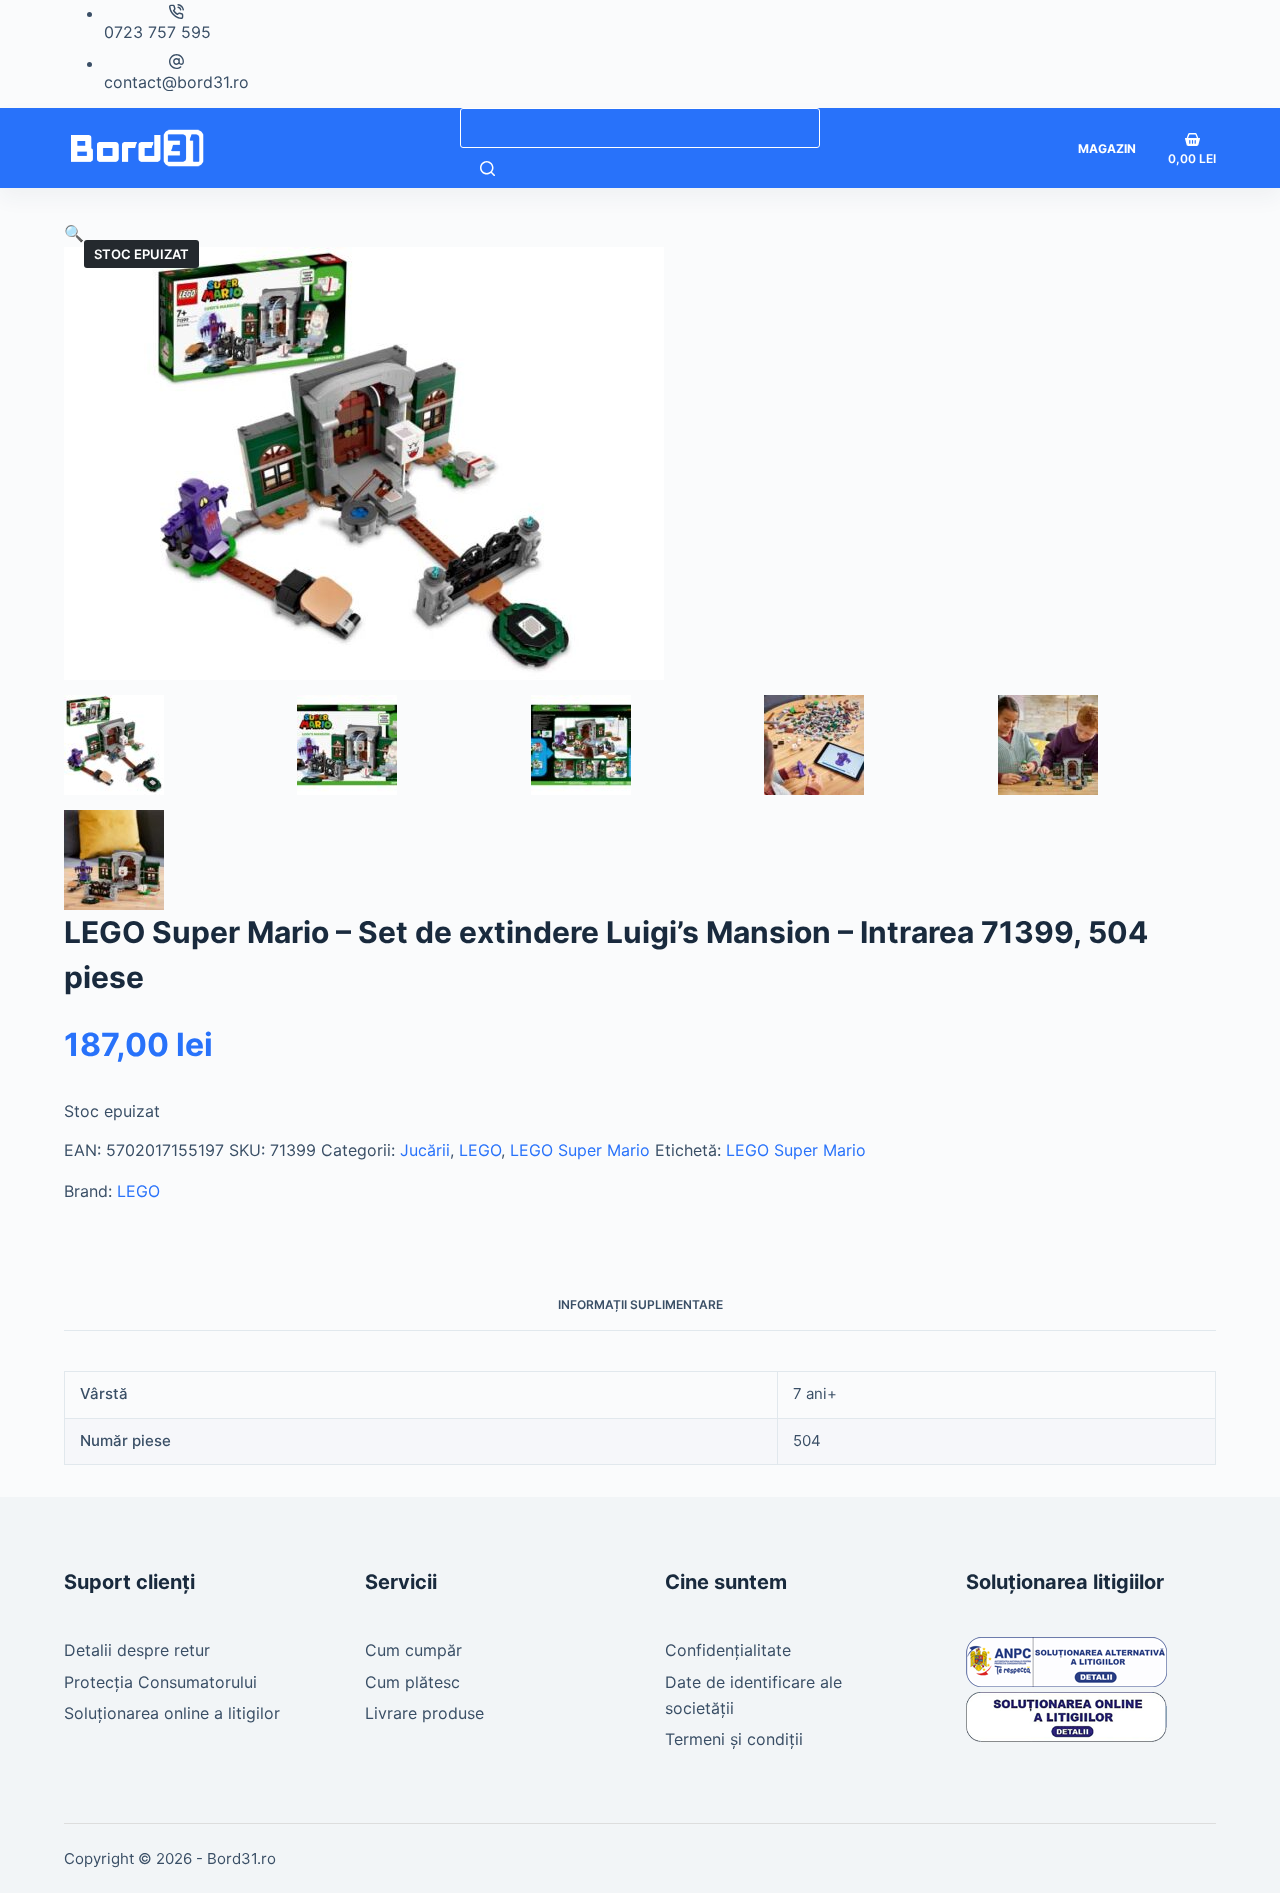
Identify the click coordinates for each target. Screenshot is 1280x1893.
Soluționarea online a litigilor (172, 1713)
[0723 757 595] (176, 11)
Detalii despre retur (137, 1650)
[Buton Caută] (487, 168)
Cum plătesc (412, 1682)
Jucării (425, 1150)
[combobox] (640, 128)
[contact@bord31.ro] (176, 61)
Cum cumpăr (413, 1650)
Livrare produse (424, 1713)
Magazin (1107, 148)
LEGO (480, 1150)
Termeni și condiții (734, 1739)
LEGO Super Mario (580, 1150)
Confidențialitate (728, 1650)
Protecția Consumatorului (160, 1682)
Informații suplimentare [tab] (640, 1304)
